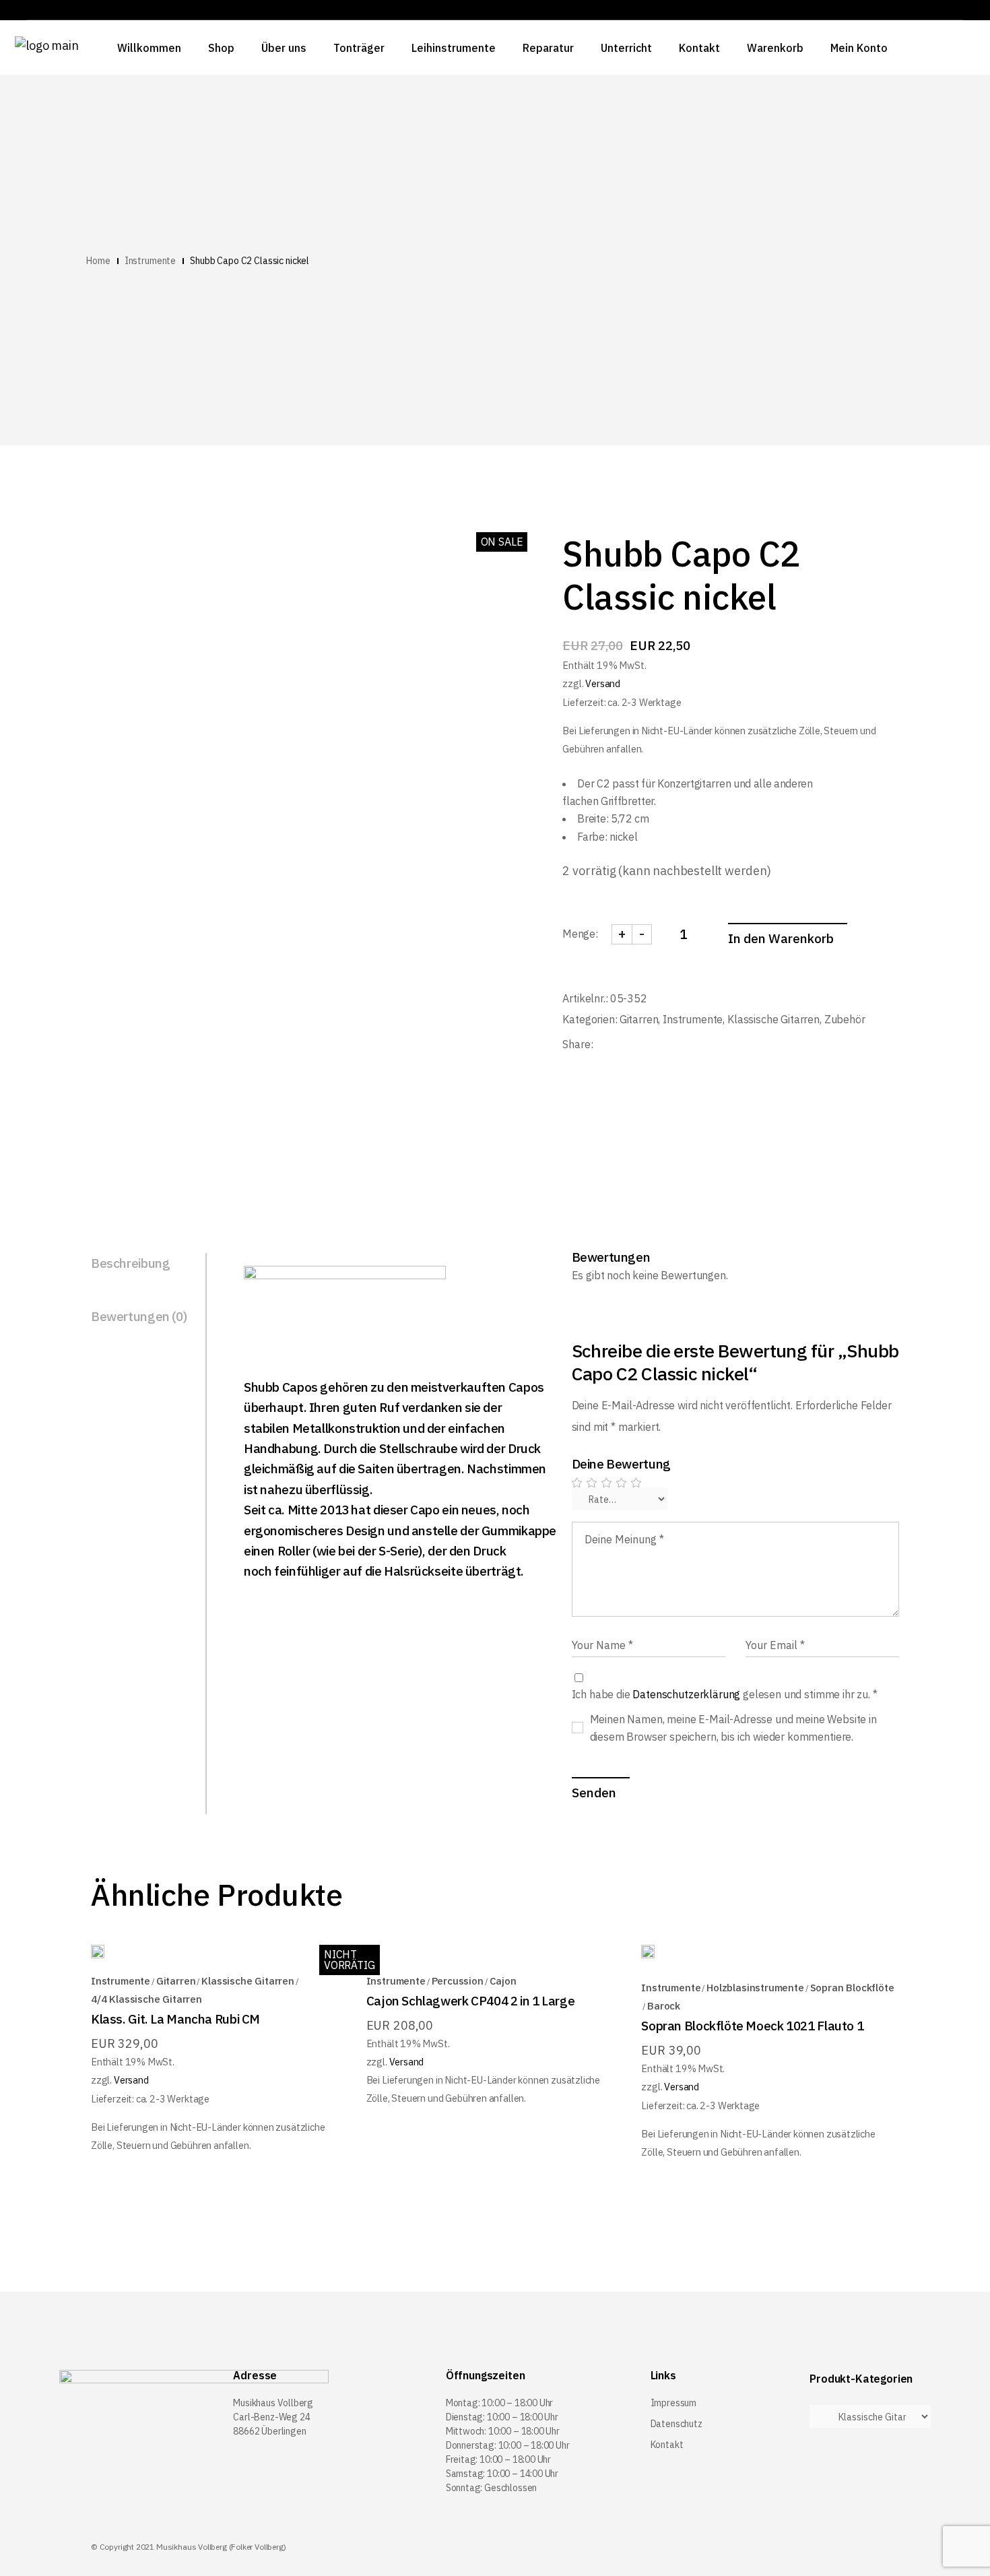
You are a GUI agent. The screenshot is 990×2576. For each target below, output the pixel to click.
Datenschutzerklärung (686, 1694)
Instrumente (693, 1019)
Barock (664, 2006)
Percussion (458, 1981)
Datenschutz (676, 2424)
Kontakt (667, 2445)
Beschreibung (130, 1263)
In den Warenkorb (781, 938)
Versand (603, 683)
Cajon (503, 1981)
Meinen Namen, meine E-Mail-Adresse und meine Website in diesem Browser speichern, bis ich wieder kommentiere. (733, 1728)
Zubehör (845, 1019)
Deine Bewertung (621, 1464)
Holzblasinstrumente (755, 1988)
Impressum (673, 2403)
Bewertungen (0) (139, 1316)
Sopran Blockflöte (852, 1988)
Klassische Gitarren (773, 1019)
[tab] (149, 1264)
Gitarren (639, 1019)
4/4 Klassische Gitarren (146, 1999)
